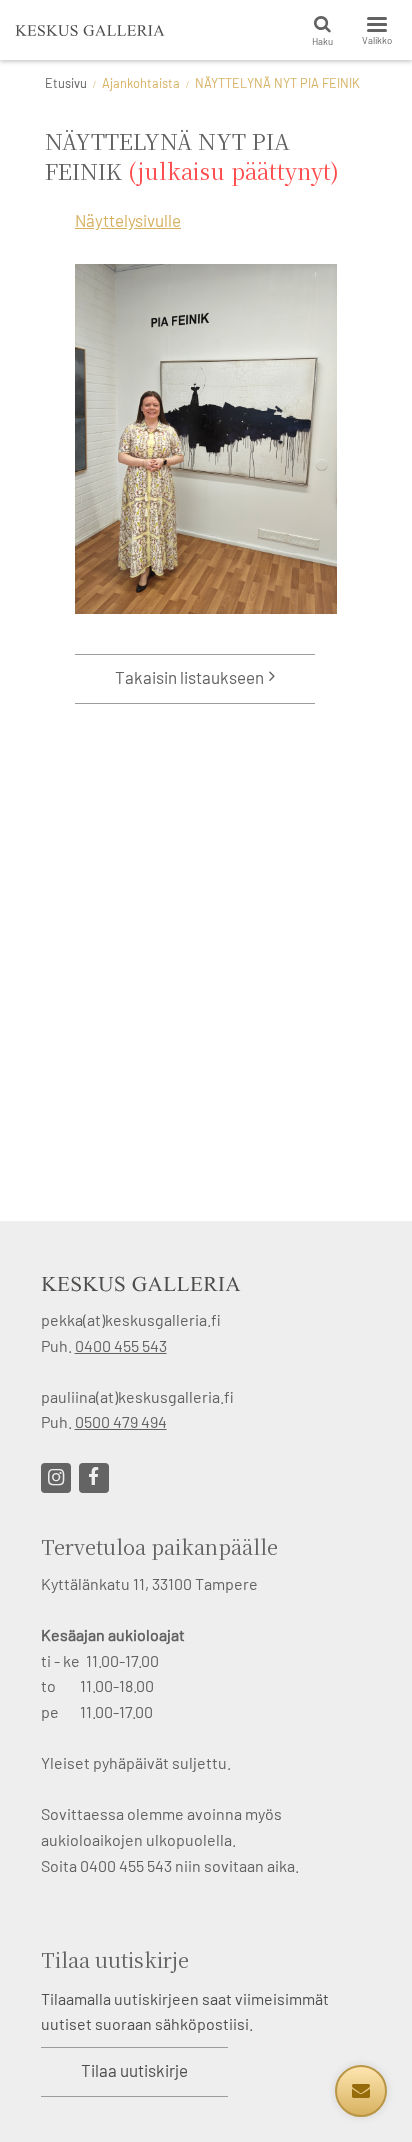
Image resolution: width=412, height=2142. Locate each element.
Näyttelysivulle (128, 220)
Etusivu (66, 83)
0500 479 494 (121, 1421)
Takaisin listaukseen (189, 677)
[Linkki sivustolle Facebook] (94, 1478)
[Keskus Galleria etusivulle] (90, 30)
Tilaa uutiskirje (134, 2070)
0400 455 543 (121, 1345)
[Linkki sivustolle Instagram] (56, 1478)
